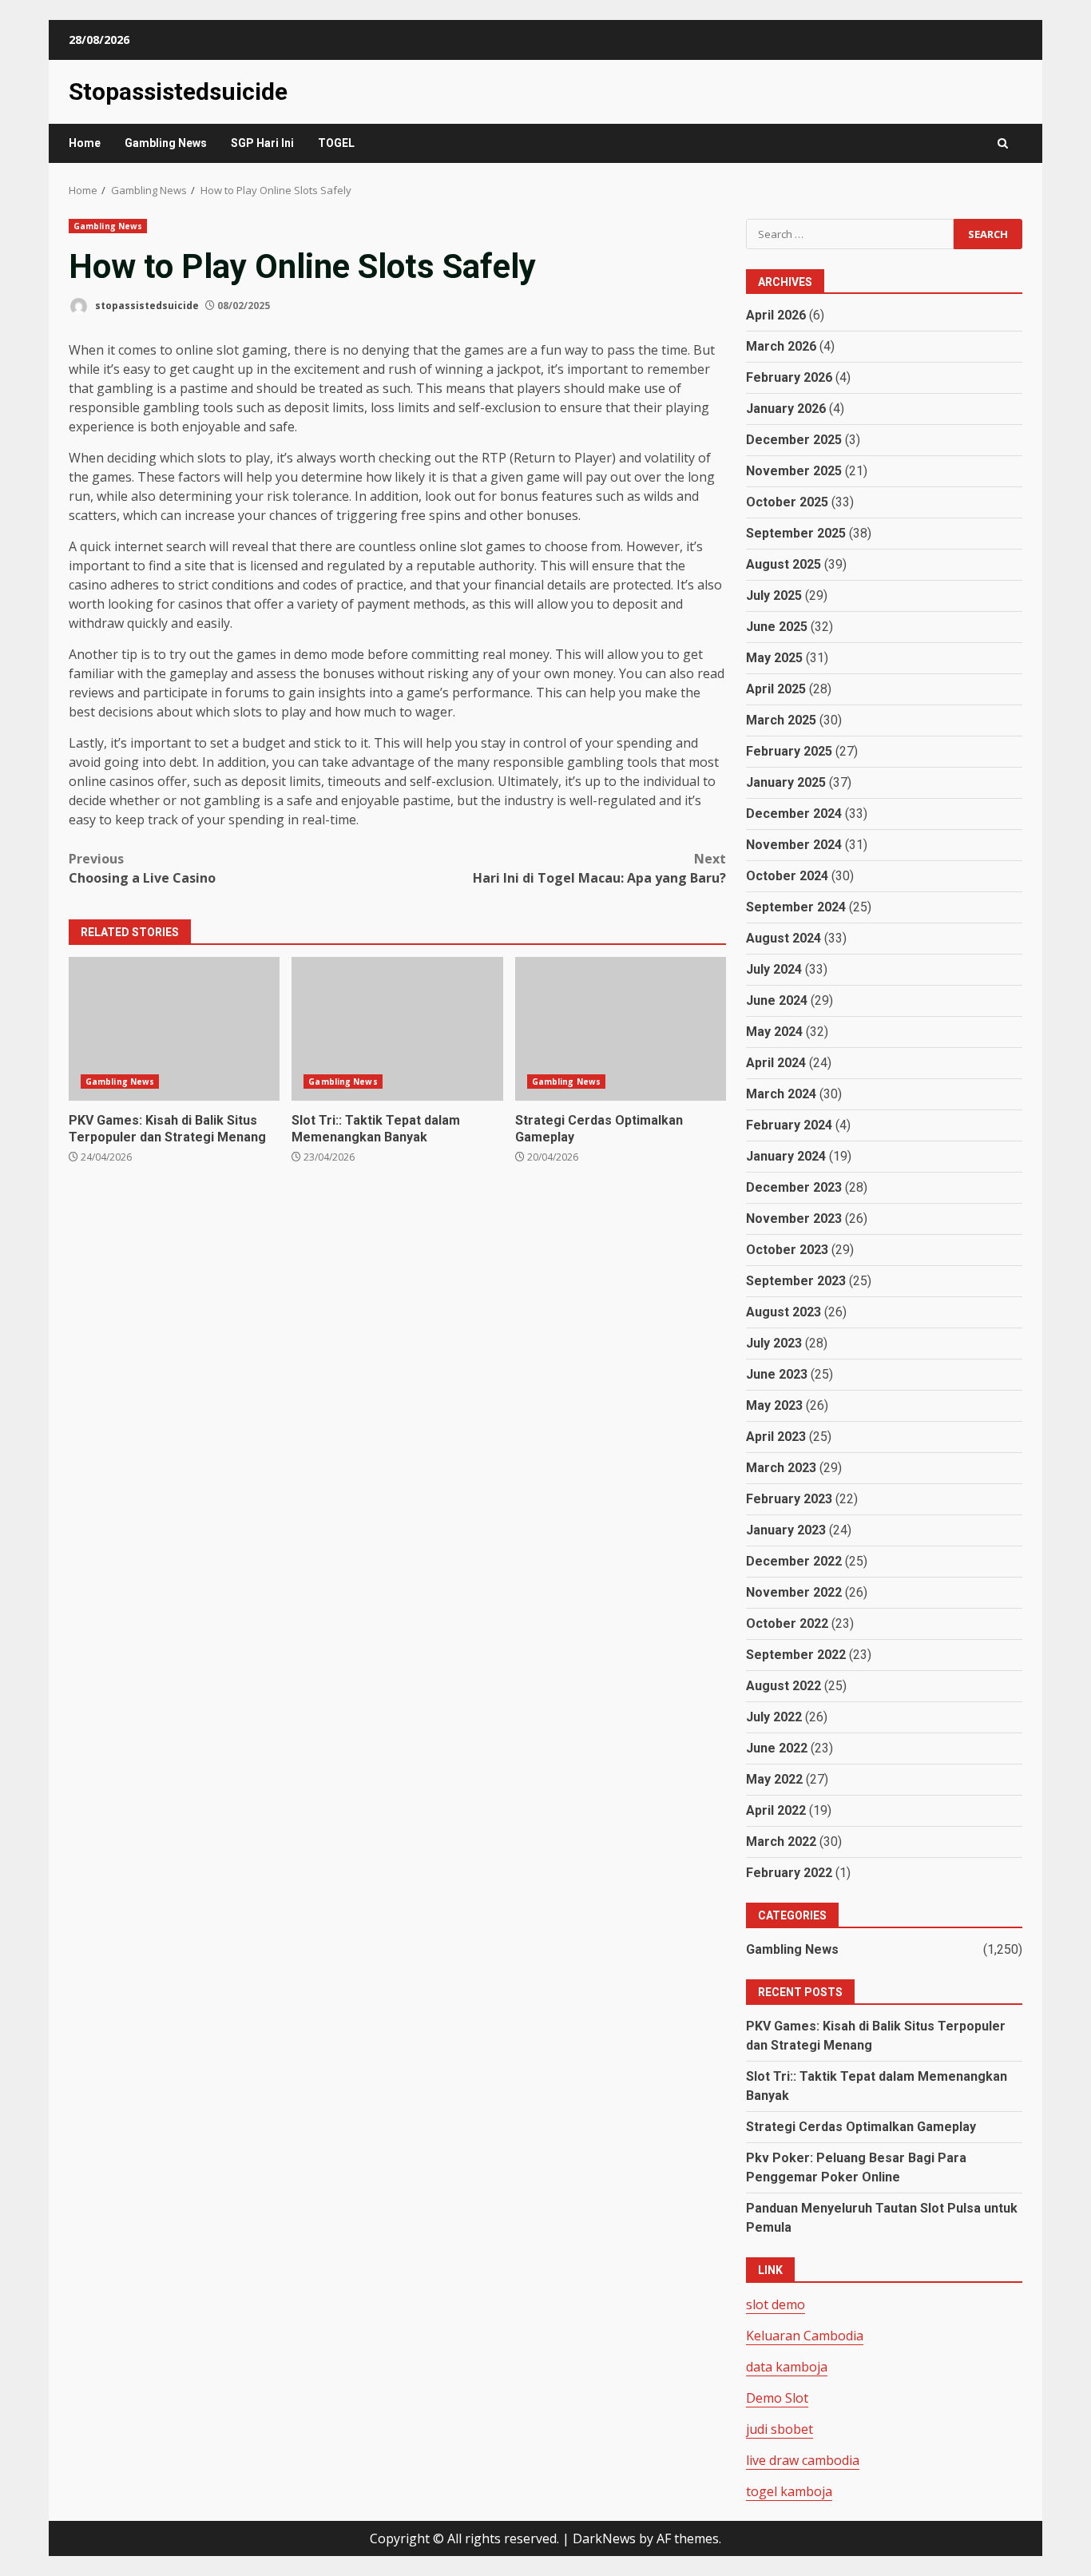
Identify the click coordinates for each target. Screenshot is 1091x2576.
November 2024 (794, 845)
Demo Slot (777, 2398)
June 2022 (777, 1748)
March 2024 (781, 1094)
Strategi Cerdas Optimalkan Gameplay (621, 1029)
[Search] (1003, 143)
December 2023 (794, 1187)
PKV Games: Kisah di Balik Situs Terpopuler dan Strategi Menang (174, 1029)
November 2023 (794, 1219)
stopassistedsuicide (146, 306)
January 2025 (786, 782)
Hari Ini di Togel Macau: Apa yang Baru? (599, 868)
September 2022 (796, 1655)
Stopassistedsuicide (178, 91)
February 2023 (789, 1499)
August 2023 (784, 1312)
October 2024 (787, 876)
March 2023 (781, 1468)
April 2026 (776, 315)
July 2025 (774, 595)
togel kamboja (789, 2491)
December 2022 (794, 1561)
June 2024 (777, 1000)
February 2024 (789, 1125)
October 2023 (787, 1250)
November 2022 (794, 1592)
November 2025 (794, 471)
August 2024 (784, 938)
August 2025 (784, 564)
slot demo (776, 2304)
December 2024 (794, 814)
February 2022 (789, 1873)
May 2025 (774, 658)
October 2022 (787, 1623)
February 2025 (789, 751)
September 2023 (796, 1281)
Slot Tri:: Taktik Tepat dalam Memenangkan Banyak (397, 1029)
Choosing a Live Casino (142, 868)
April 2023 (776, 1437)
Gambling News (166, 143)
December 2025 (794, 440)
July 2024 (774, 969)
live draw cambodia (803, 2460)
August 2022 (784, 1686)
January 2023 (786, 1530)
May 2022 (774, 1779)
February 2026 (789, 377)
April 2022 (776, 1810)
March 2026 (781, 346)
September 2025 (796, 533)
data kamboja (787, 2367)
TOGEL (336, 143)
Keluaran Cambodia (805, 2336)
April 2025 (776, 689)
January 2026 (786, 409)
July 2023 (774, 1343)
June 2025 (777, 627)
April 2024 (776, 1063)
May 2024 (774, 1032)
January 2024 (786, 1156)
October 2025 (787, 502)
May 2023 (774, 1405)
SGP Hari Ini (262, 143)
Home (85, 143)
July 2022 (774, 1717)
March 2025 (781, 720)
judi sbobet (780, 2429)
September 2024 (796, 907)
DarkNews (604, 2538)
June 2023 (777, 1374)
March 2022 (781, 1842)
